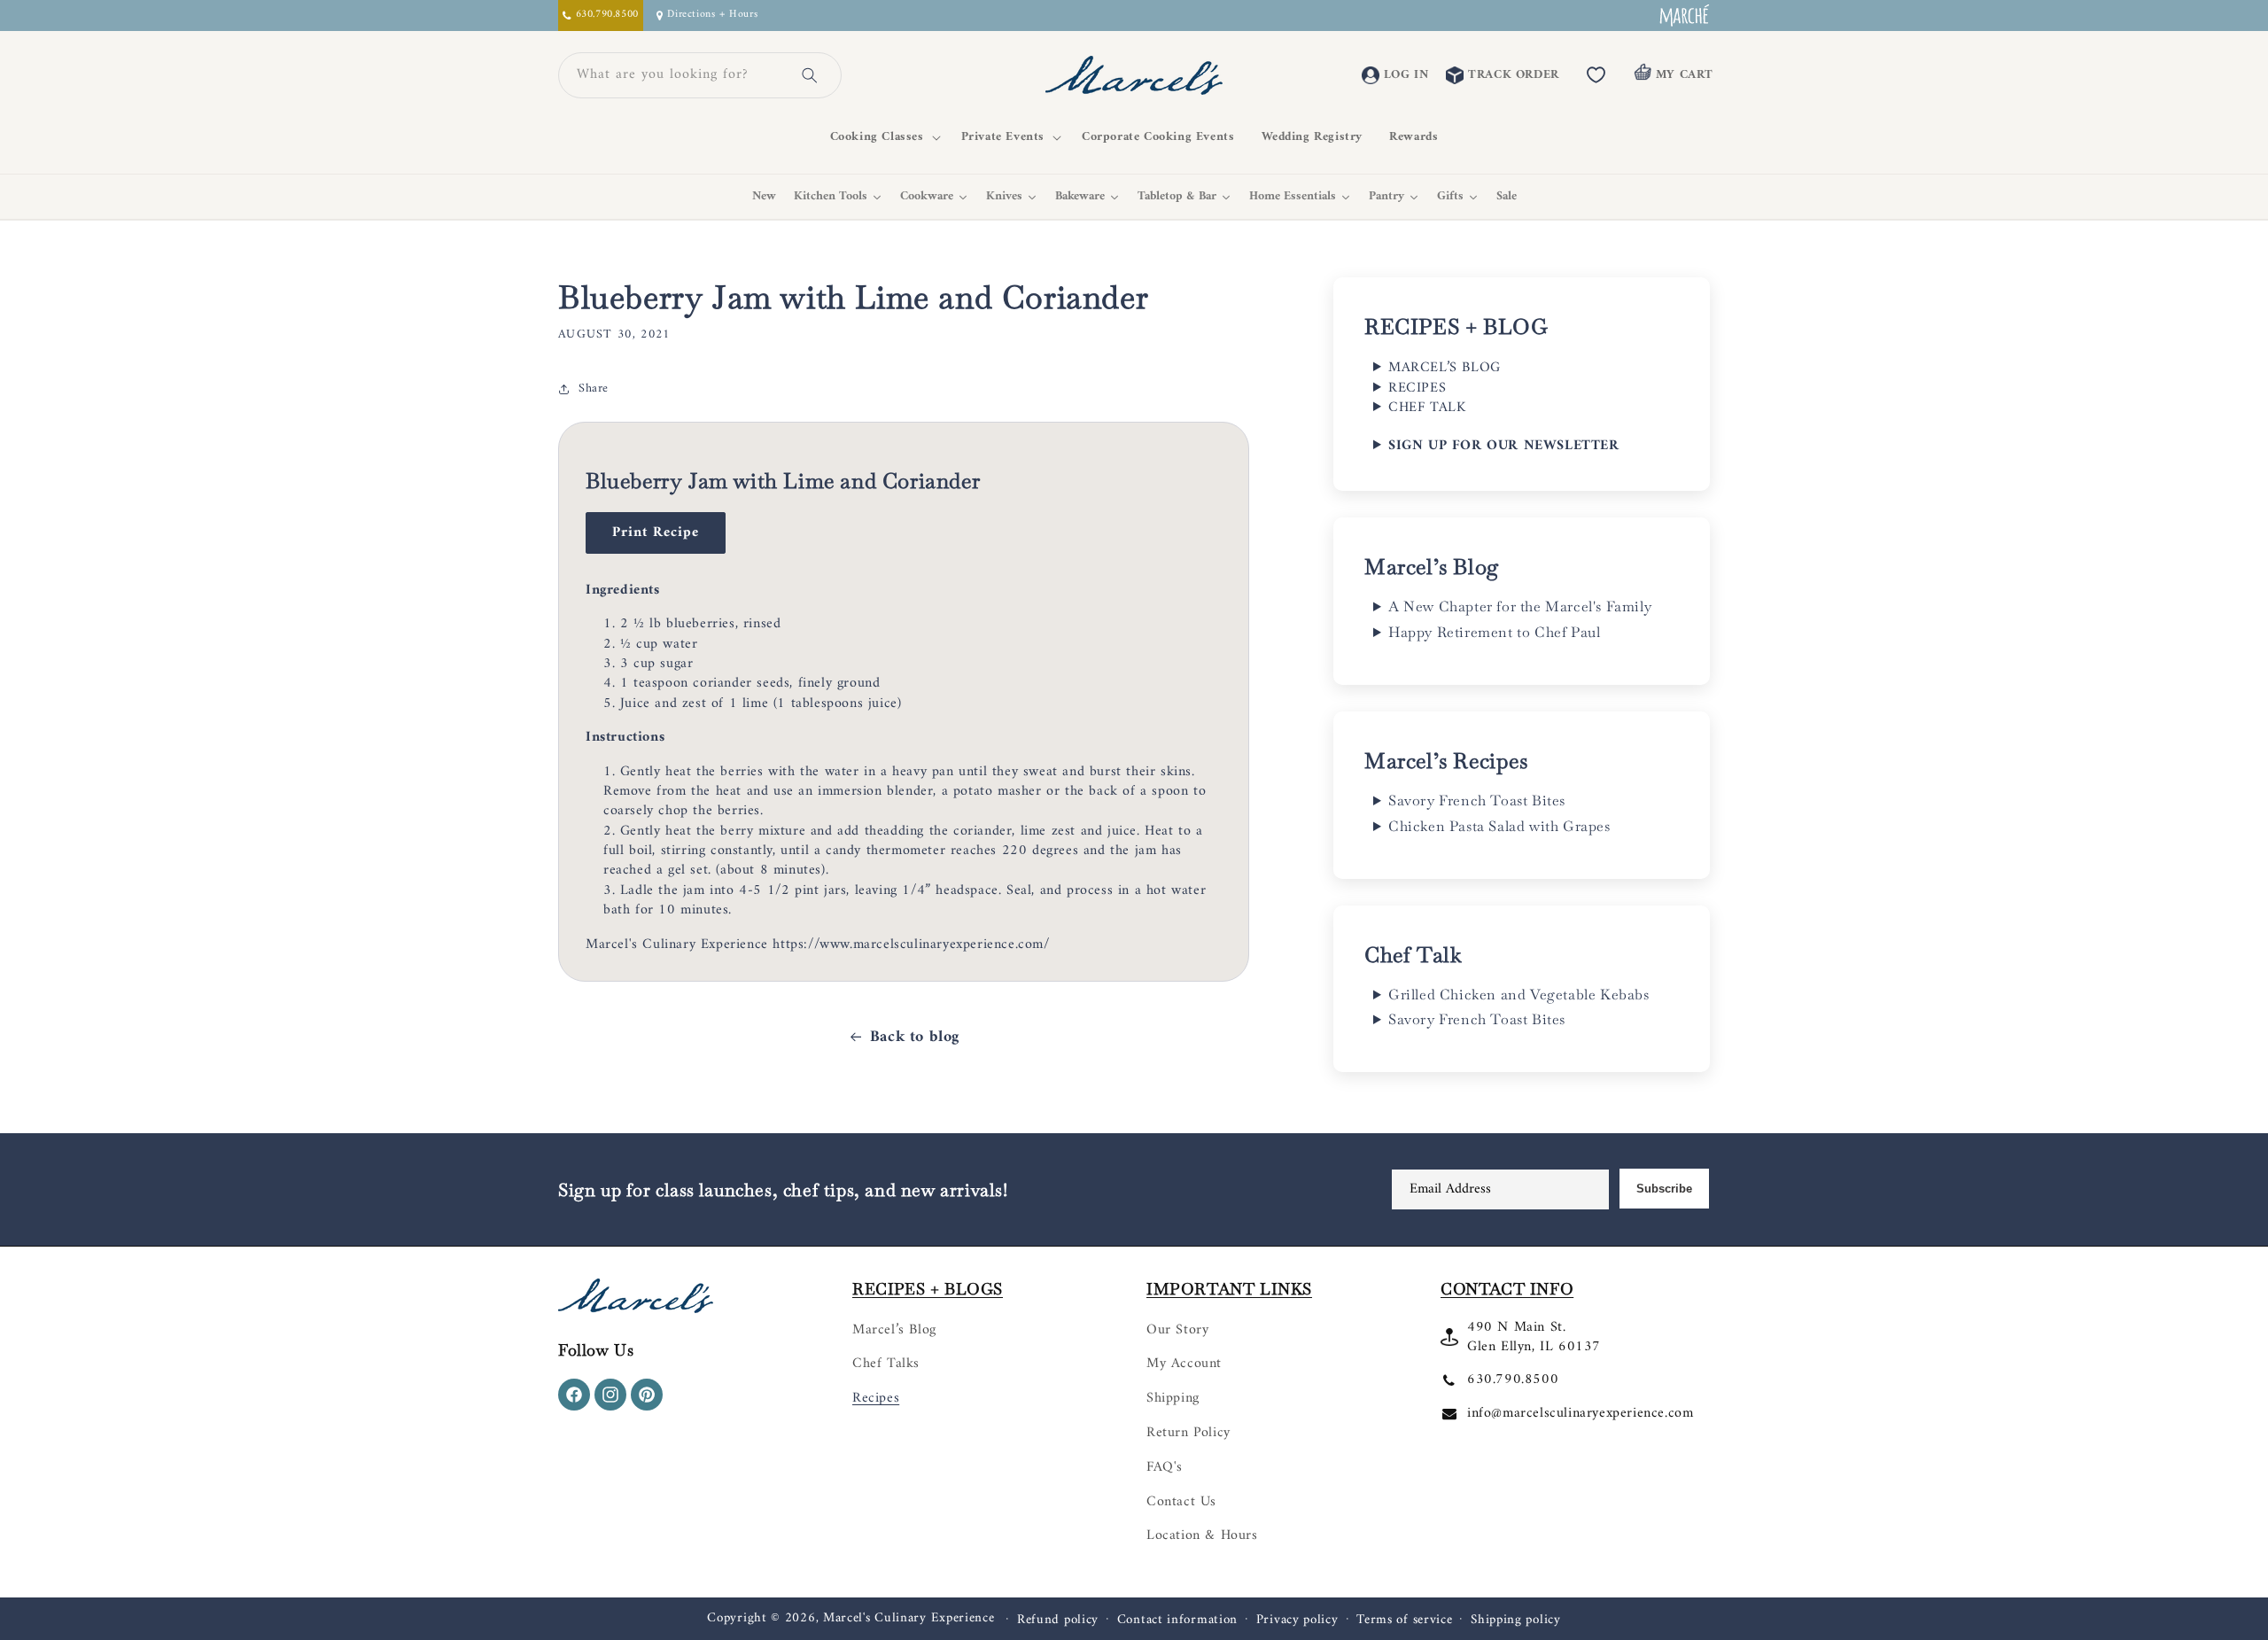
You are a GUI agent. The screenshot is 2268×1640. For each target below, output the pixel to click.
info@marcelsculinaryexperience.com (1580, 1413)
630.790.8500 (1513, 1380)
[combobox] (679, 75)
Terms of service (1404, 1621)
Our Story (1177, 1330)
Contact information (1177, 1621)
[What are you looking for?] (810, 75)
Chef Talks (886, 1364)
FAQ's (1165, 1467)
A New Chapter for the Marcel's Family (1520, 607)
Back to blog (915, 1037)
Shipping (1173, 1398)
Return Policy (1188, 1433)
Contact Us (1181, 1502)
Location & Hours (1202, 1535)
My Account (1184, 1364)
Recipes (876, 1398)
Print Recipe (656, 532)
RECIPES (1417, 388)
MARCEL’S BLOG (1445, 368)
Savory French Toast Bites (1477, 801)
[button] (882, 137)
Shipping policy (1516, 1621)
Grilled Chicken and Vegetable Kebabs (1519, 995)
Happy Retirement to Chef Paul (1494, 633)
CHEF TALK (1427, 408)
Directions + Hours (712, 16)
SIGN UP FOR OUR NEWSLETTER (1504, 446)
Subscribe (1664, 1189)
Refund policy (1058, 1621)
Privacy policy (1297, 1621)
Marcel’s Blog (894, 1330)
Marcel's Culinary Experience (909, 1618)
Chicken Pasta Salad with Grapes (1499, 827)
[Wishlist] (1596, 75)
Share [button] (594, 389)
